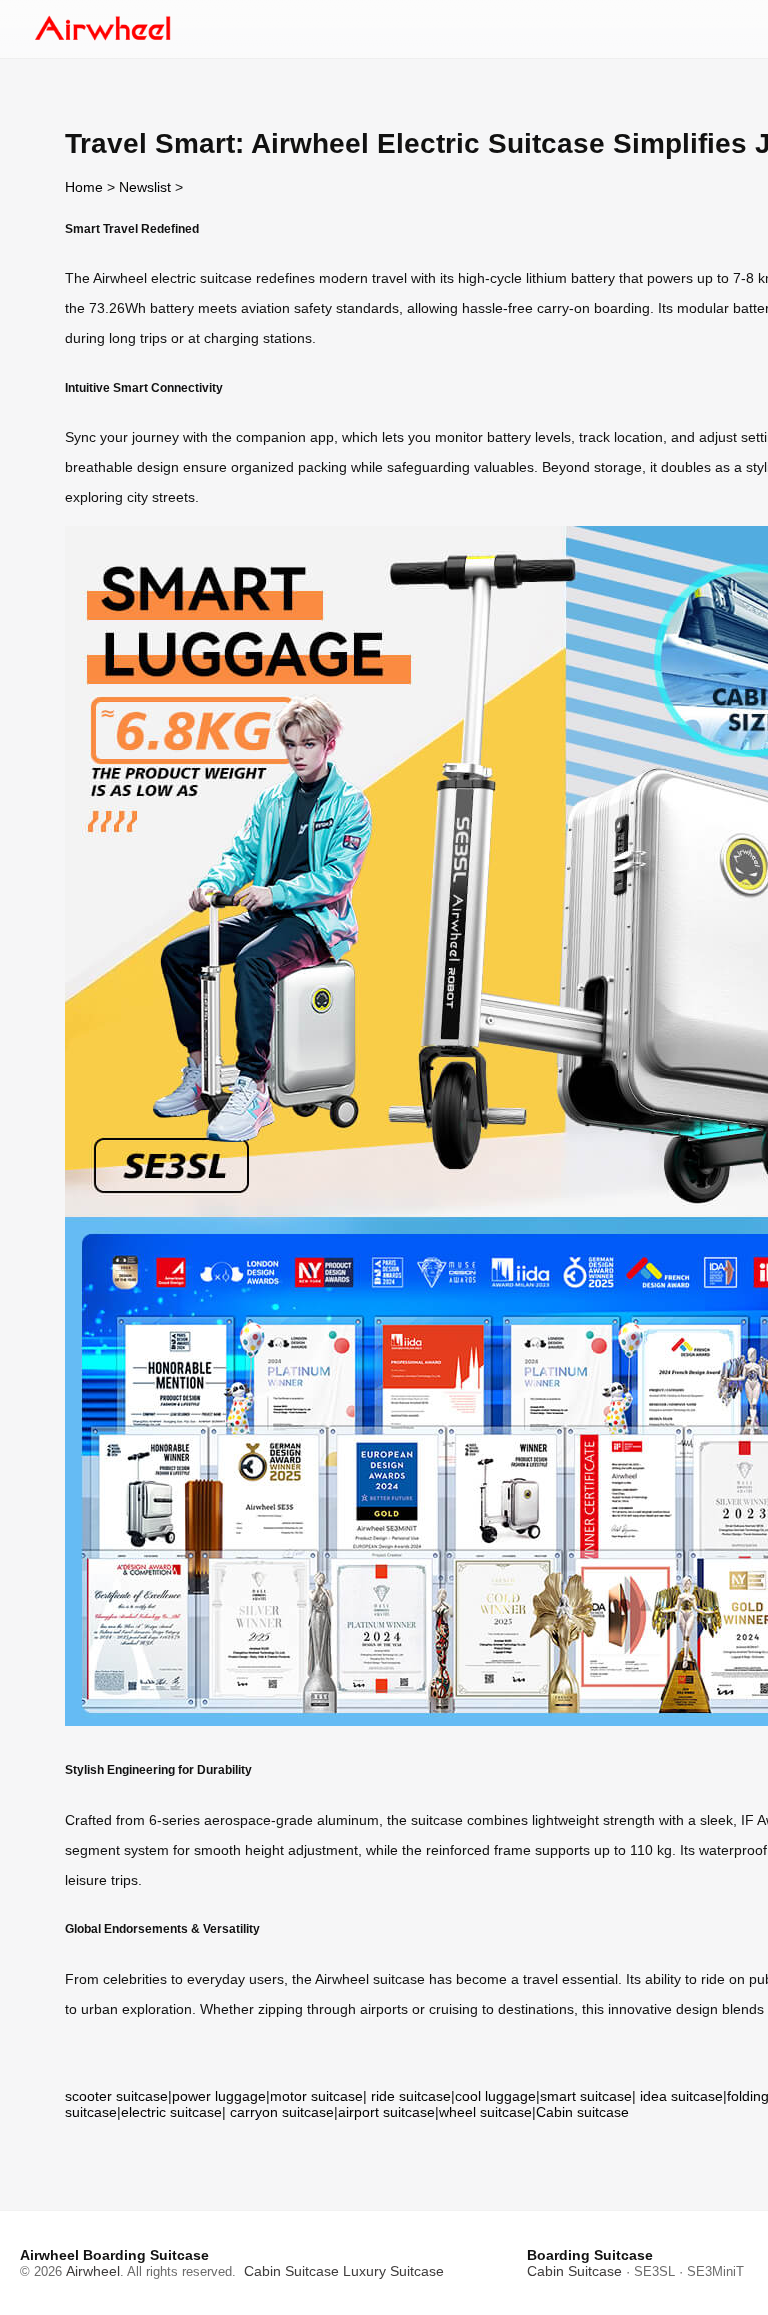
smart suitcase (586, 2096)
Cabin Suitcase (291, 2271)
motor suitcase (316, 2096)
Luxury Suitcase (393, 2271)
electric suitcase (171, 2112)
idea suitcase (681, 2096)
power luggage (219, 2096)
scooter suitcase (116, 2096)
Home (84, 187)
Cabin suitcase (582, 2112)
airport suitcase (386, 2112)
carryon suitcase (282, 2112)
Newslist (145, 187)
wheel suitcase (485, 2112)
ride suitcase (411, 2096)
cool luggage (495, 2096)
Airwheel (93, 2271)
